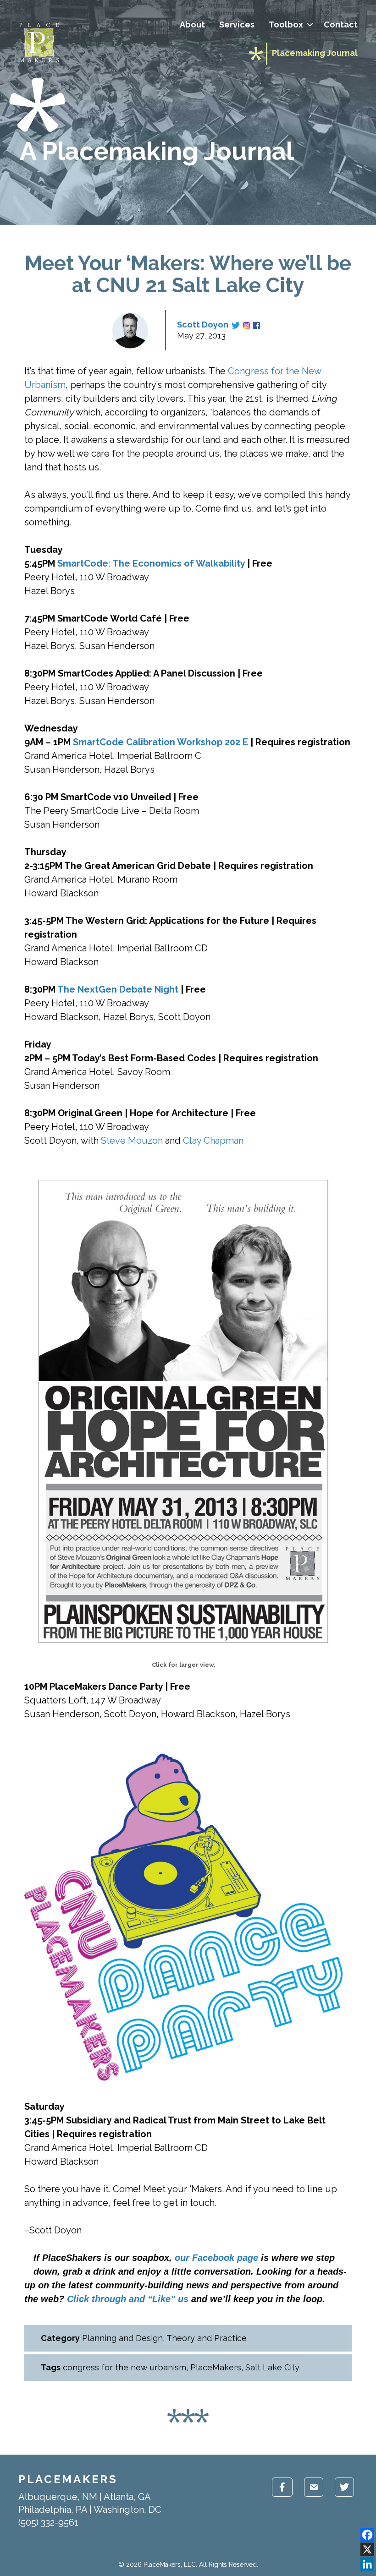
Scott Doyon (203, 325)
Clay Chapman (213, 1141)
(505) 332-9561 (48, 2522)
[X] (367, 2549)
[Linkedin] (367, 2564)
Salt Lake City (272, 2367)
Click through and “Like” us (128, 2299)
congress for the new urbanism (124, 2367)
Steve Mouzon (132, 1141)
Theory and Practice (207, 2338)
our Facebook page (216, 2258)
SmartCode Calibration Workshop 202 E (160, 742)
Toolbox (286, 25)
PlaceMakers (216, 2367)
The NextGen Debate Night (118, 989)
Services (237, 25)
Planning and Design (122, 2338)
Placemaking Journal (315, 53)
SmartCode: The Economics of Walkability (151, 563)
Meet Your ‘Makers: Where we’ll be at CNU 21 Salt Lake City (188, 274)
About (192, 25)
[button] (310, 25)
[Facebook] (367, 2535)
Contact (341, 25)
